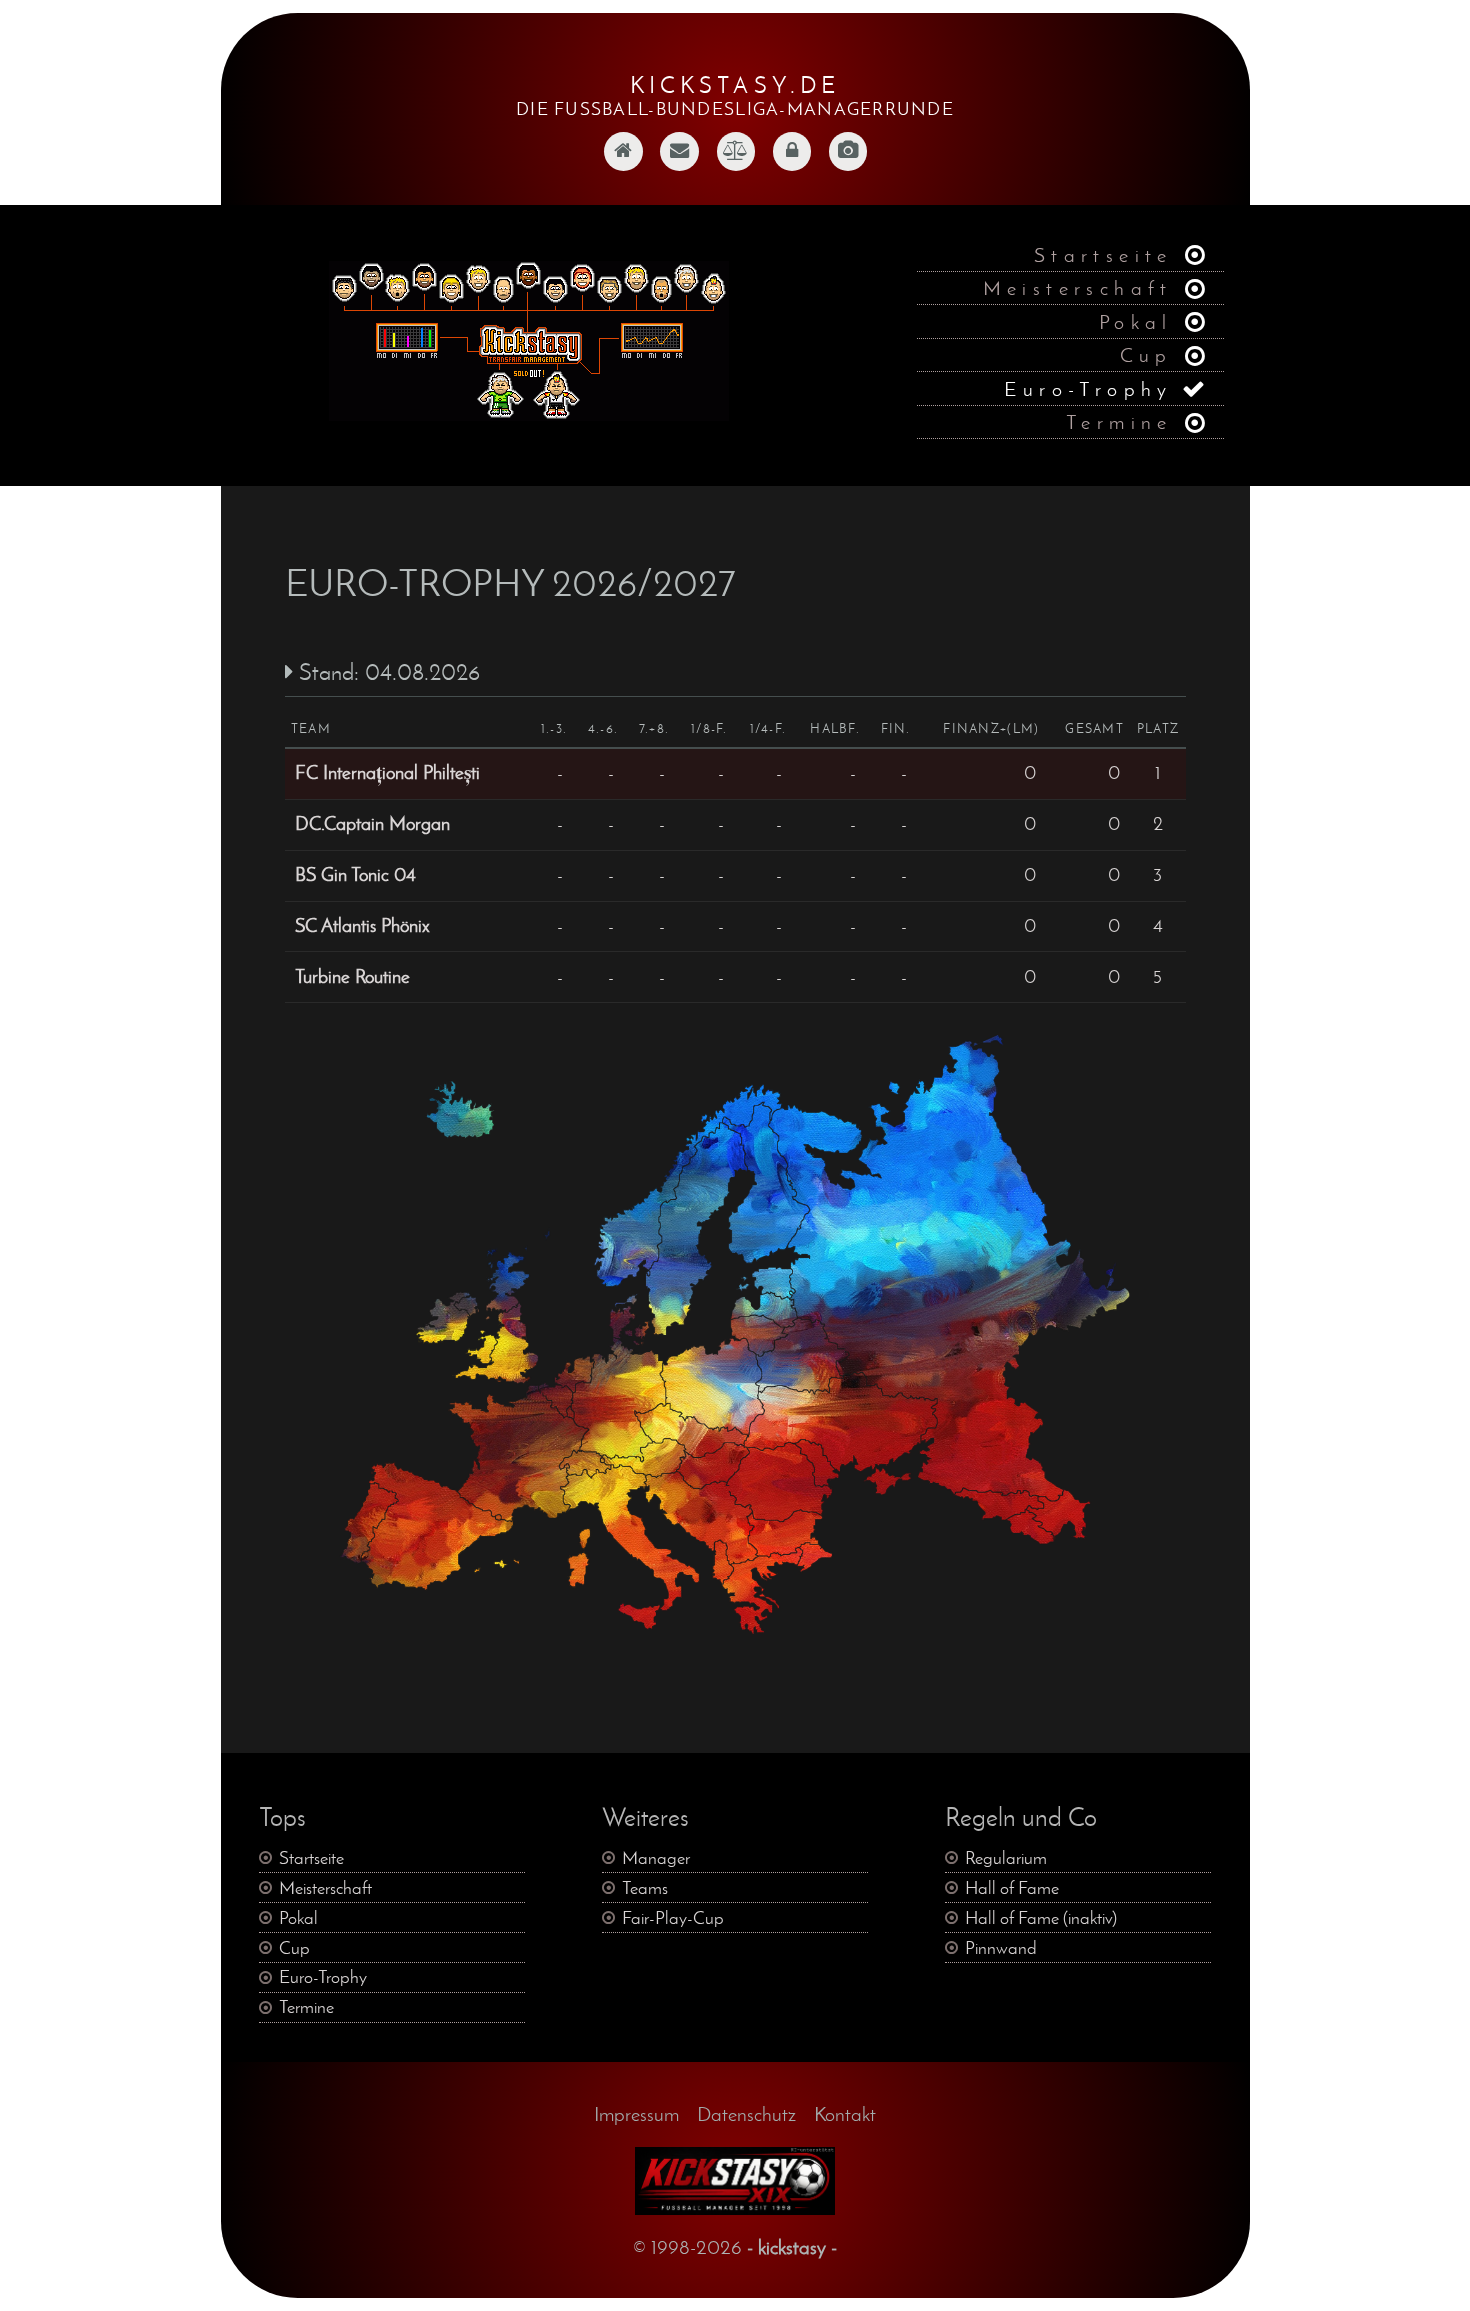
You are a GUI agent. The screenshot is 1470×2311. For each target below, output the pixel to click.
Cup (1146, 354)
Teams (645, 1888)
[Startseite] (623, 163)
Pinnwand (1001, 1948)
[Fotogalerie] (848, 163)
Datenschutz (746, 2113)
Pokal (1136, 321)
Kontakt (845, 2113)
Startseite (1103, 254)
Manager (656, 1858)
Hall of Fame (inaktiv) (1041, 1918)
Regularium (1006, 1858)
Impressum (636, 2113)
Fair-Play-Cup (673, 1918)
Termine (1119, 421)
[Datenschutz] (792, 163)
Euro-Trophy (1088, 388)
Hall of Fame (1012, 1888)
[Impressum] (736, 163)
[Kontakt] (679, 163)
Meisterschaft (1078, 287)
